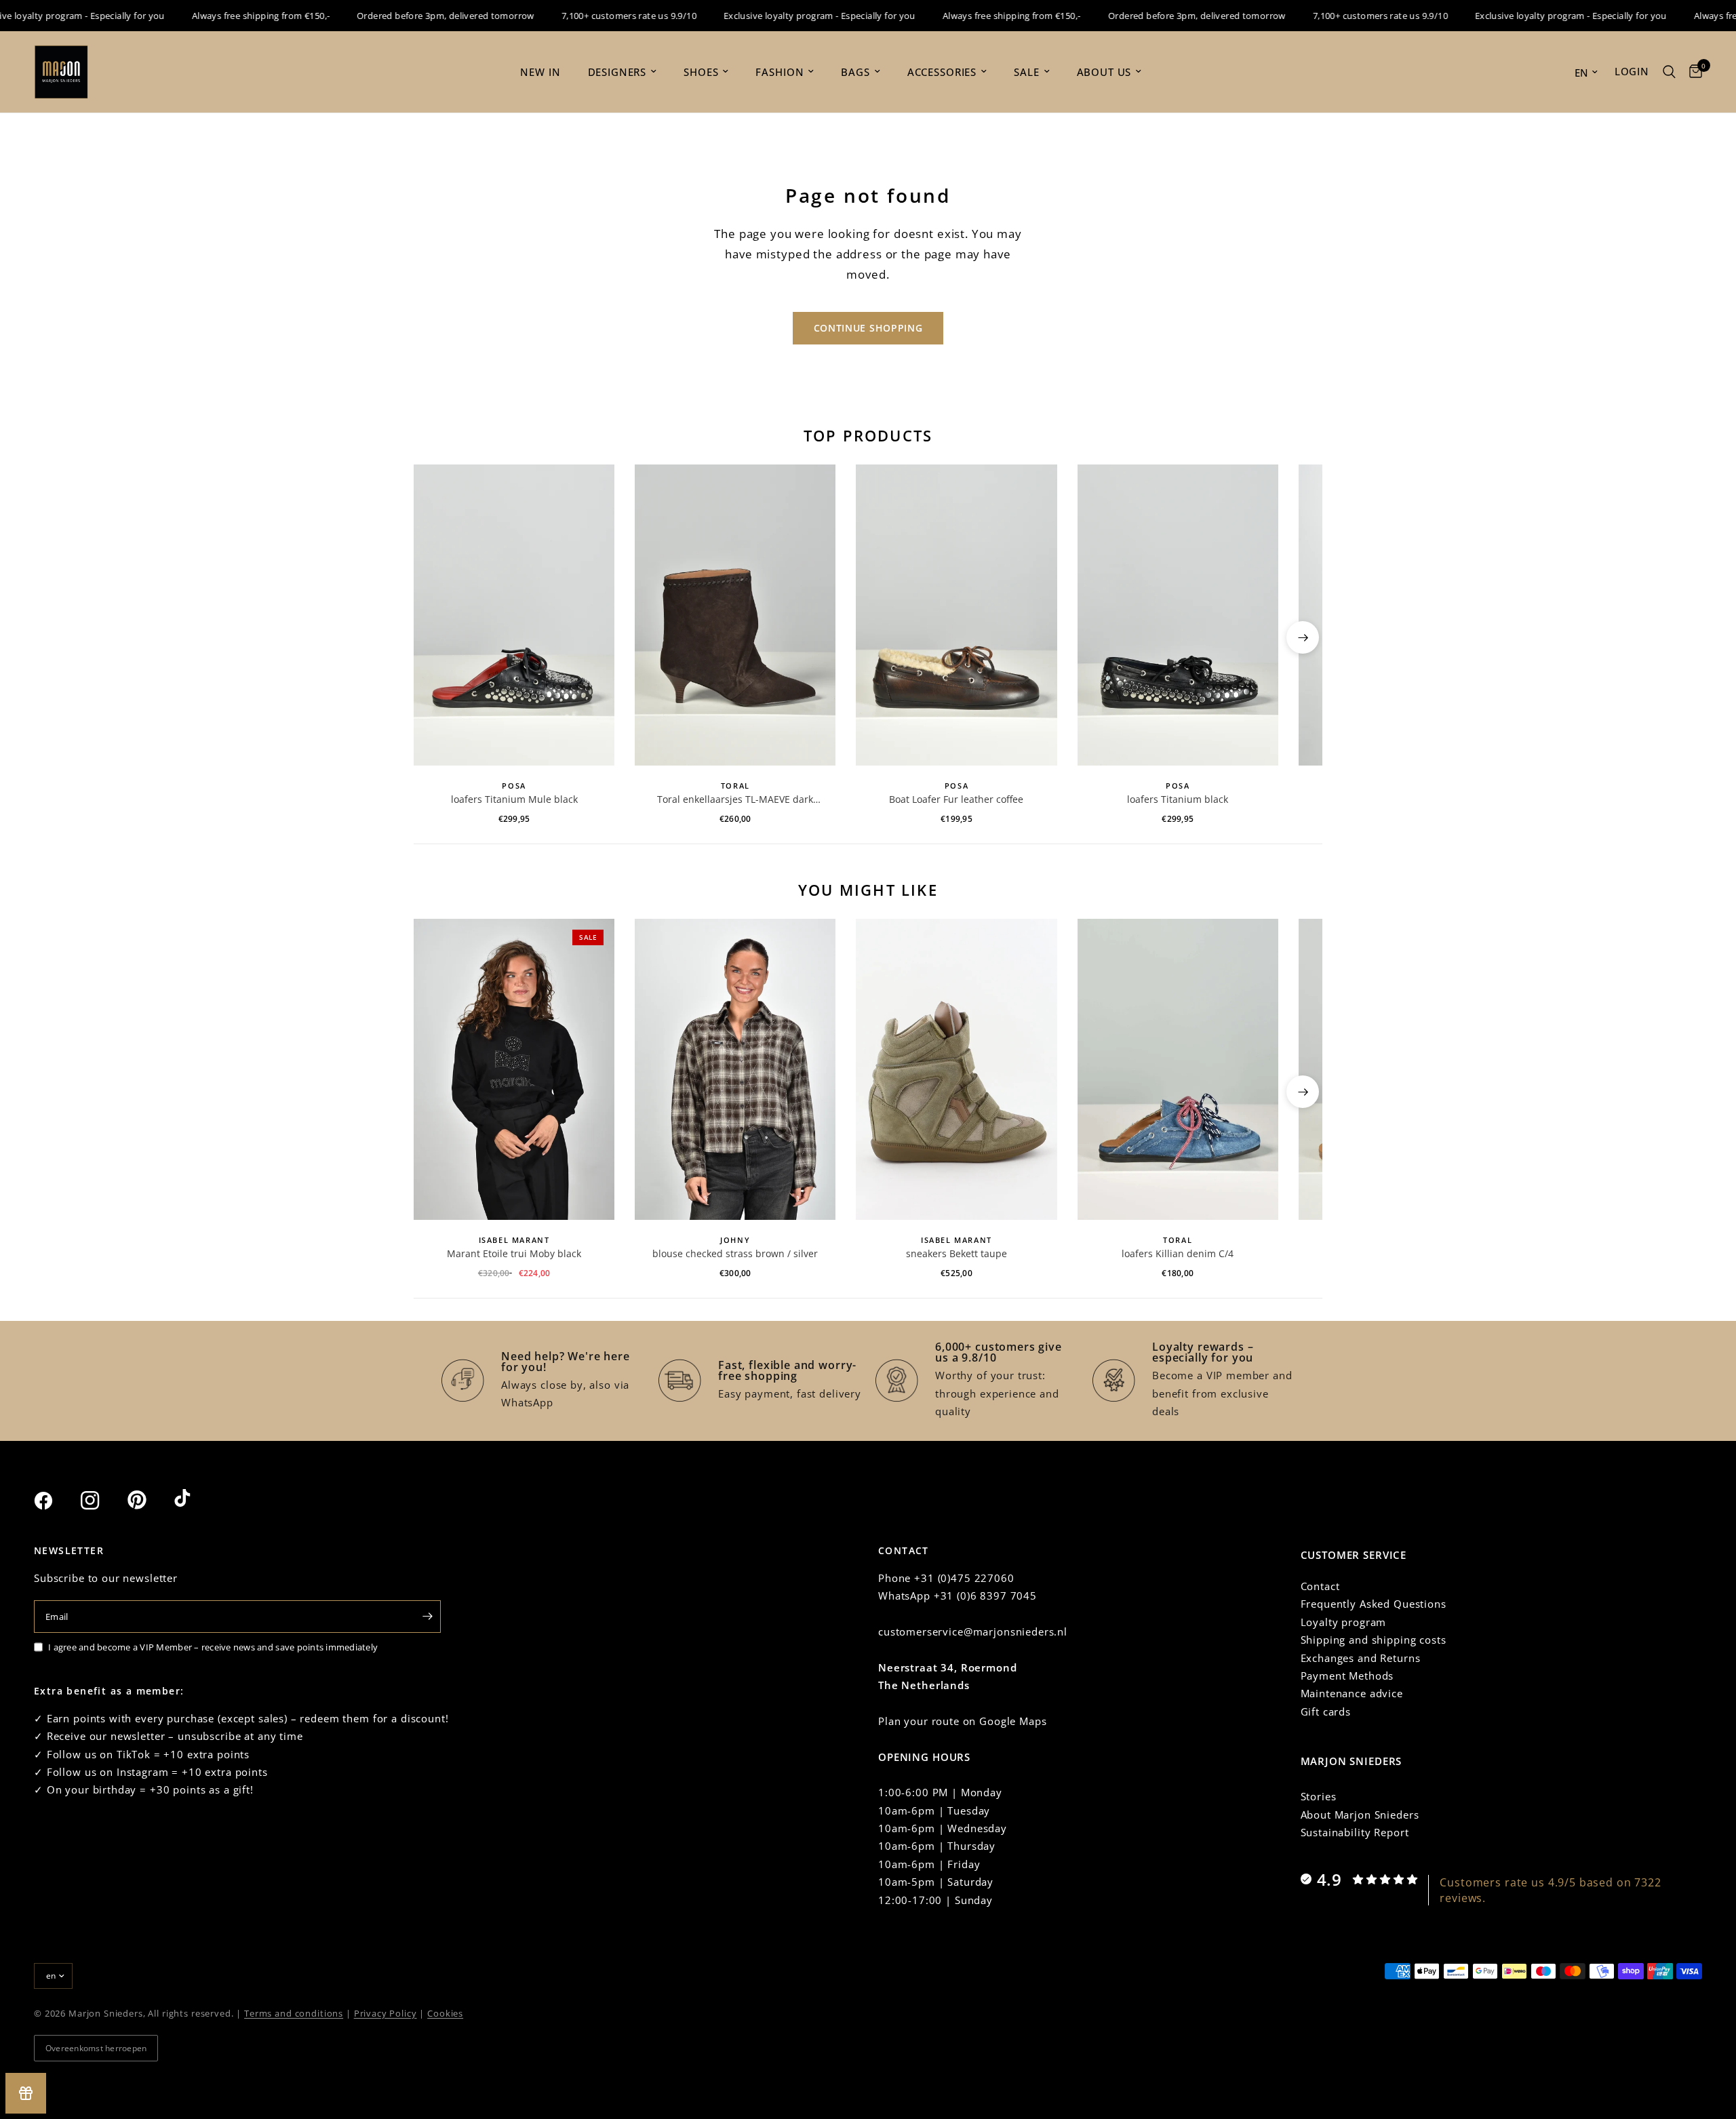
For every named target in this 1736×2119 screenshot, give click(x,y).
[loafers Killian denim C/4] (1178, 1069)
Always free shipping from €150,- (228, 16)
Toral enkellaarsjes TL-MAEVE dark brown (735, 799)
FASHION (780, 72)
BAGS (855, 72)
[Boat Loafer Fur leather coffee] (956, 615)
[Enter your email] (427, 1617)
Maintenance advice (1352, 1693)
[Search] (1669, 72)
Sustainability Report (1355, 1832)
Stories (1319, 1796)
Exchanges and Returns (1361, 1658)
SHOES (701, 72)
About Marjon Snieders (1360, 1815)
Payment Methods (1347, 1676)
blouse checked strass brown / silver (735, 1253)
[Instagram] (102, 1501)
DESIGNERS (617, 72)
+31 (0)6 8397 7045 (985, 1596)
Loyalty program (1344, 1622)
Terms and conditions (294, 2013)
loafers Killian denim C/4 (1178, 1253)
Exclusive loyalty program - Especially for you (787, 16)
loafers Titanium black (1178, 799)
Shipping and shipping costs (1374, 1640)
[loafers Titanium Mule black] (514, 615)
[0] (1692, 72)
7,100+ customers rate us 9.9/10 (596, 16)
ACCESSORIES (942, 72)
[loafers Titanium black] (1178, 615)
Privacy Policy (386, 2013)
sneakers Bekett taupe (956, 1253)
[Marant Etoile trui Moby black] (514, 1069)
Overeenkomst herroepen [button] (96, 2048)
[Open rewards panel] (26, 2093)
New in (540, 72)
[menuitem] (540, 72)
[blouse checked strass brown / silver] (735, 1069)
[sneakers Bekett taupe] (956, 1069)
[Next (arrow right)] (1303, 637)
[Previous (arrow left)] (433, 637)
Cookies (445, 2013)
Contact (1320, 1586)
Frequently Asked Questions (1374, 1604)
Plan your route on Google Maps (963, 1721)
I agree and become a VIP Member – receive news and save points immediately (213, 1647)
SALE (1026, 72)
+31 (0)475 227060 (964, 1578)
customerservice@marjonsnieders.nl (973, 1631)
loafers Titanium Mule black (514, 799)
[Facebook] (56, 1501)
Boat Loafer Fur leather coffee (956, 799)
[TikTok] (196, 1500)
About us (1104, 72)
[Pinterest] (149, 1500)
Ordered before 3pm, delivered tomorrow (413, 16)
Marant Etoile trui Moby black (514, 1253)
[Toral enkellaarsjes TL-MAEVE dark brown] (735, 615)
